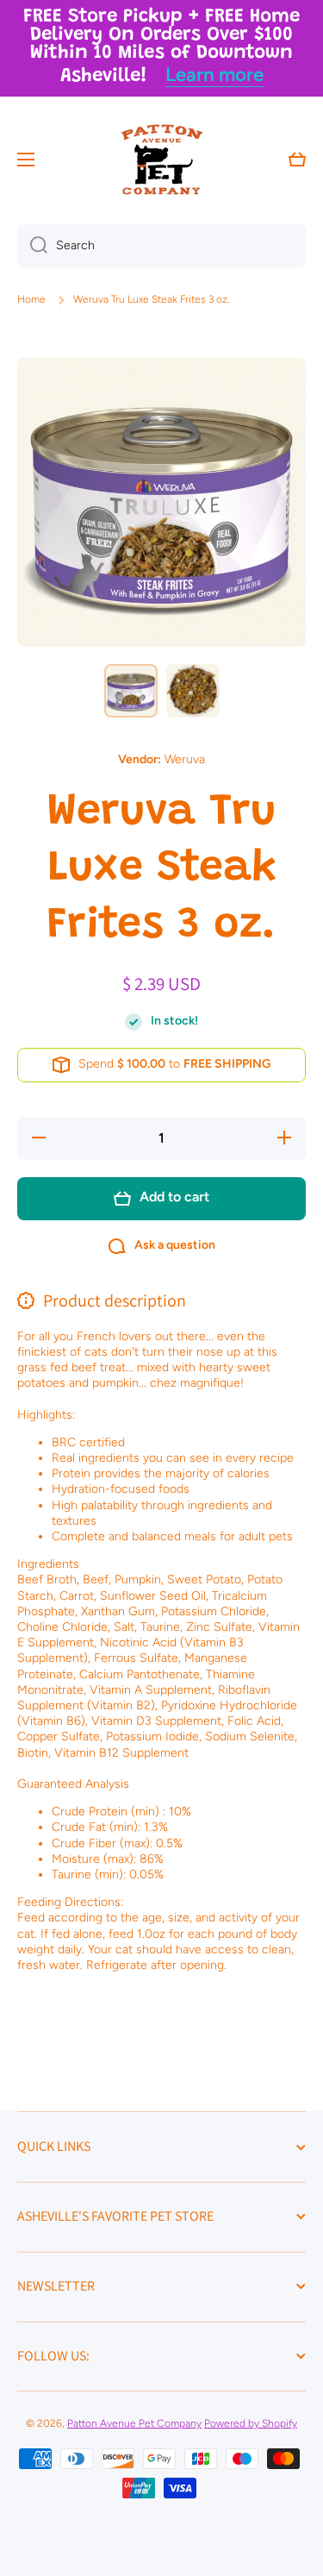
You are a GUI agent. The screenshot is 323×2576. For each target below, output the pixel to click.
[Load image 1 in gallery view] (131, 691)
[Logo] (162, 160)
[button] (297, 160)
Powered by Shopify (251, 2423)
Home (31, 299)
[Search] (32, 246)
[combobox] (161, 246)
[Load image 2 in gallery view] (193, 691)
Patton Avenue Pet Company (134, 2423)
